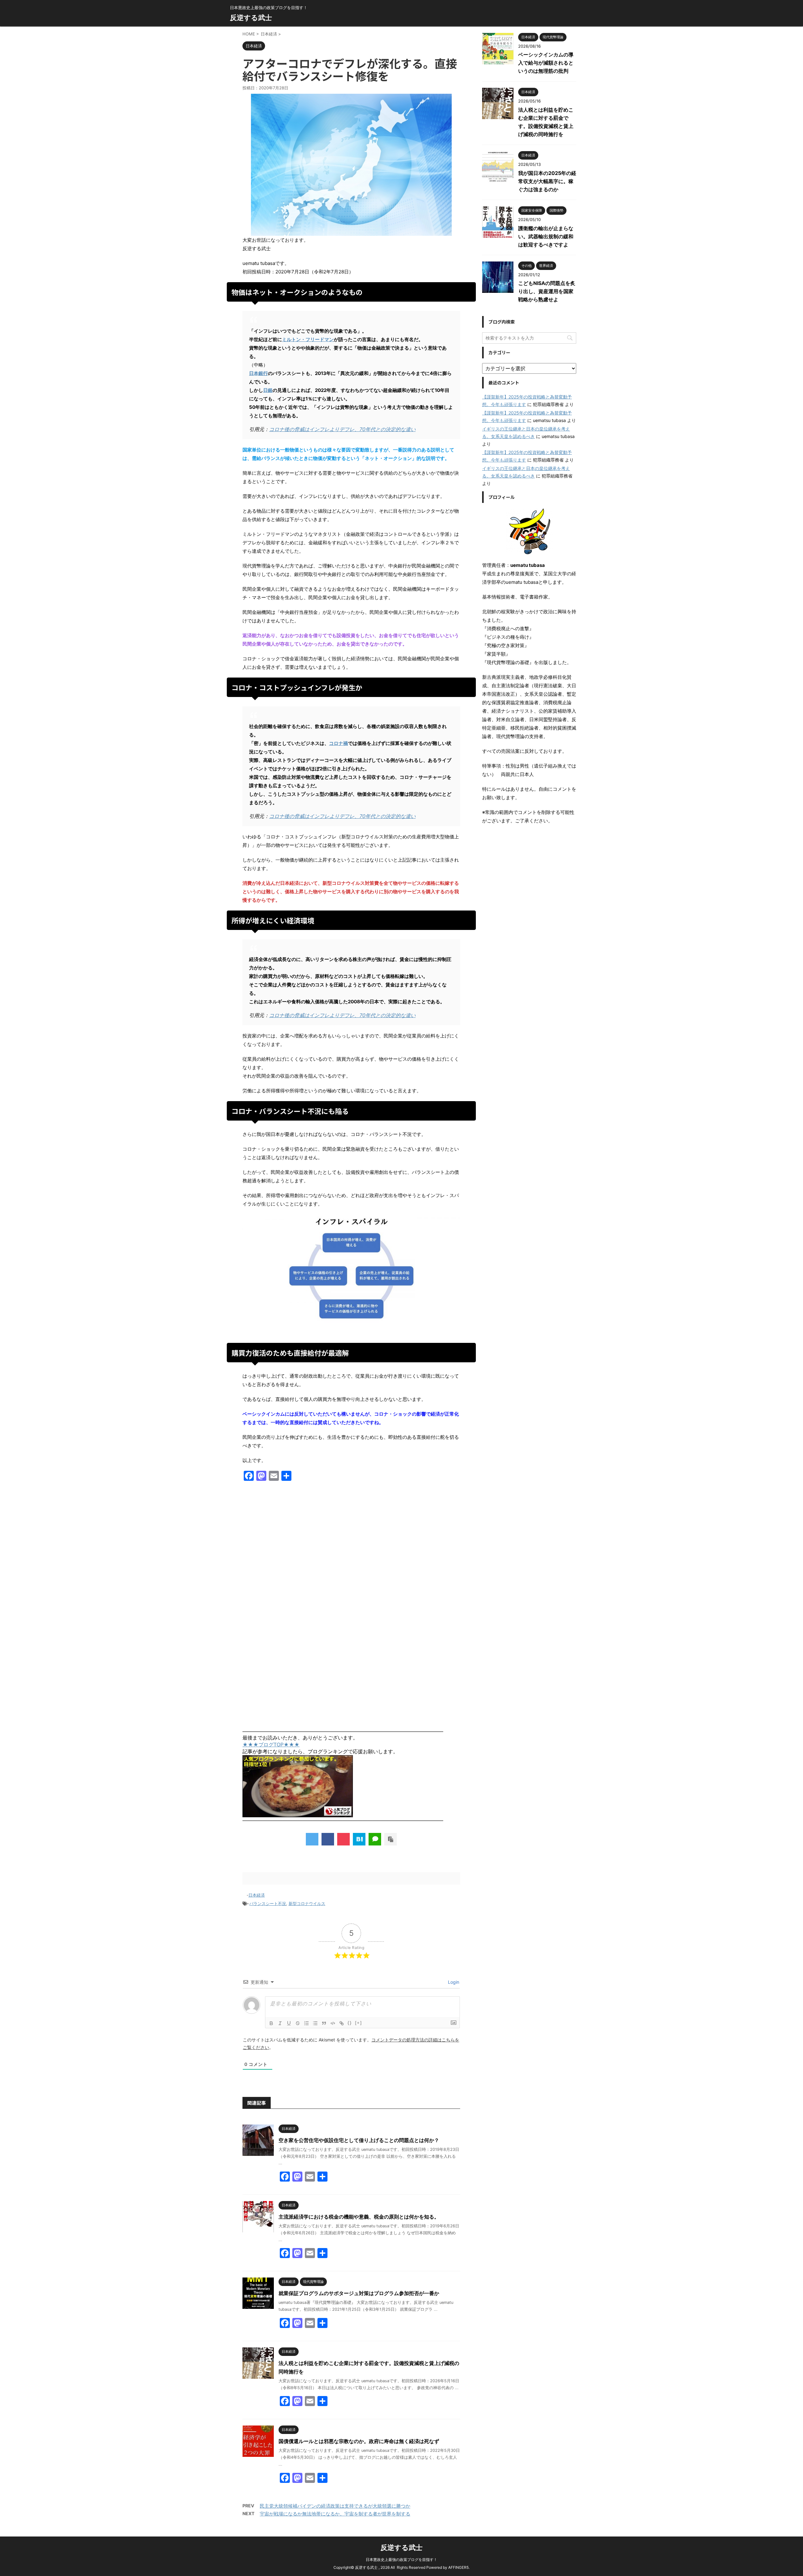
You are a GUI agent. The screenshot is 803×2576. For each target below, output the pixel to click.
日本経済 (257, 1895)
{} (350, 2023)
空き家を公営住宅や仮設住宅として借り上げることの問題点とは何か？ (359, 2140)
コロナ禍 (338, 743)
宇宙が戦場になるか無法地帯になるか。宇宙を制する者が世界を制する (335, 2514)
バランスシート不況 (268, 1903)
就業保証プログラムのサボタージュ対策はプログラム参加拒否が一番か (359, 2293)
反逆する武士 (251, 18)
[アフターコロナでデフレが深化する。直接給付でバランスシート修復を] (359, 1839)
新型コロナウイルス (307, 1903)
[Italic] (280, 2023)
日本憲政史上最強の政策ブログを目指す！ (401, 2560)
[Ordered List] (306, 2023)
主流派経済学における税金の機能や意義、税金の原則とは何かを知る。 (359, 2217)
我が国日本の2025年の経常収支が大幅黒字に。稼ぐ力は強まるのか (547, 181)
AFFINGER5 (458, 2567)
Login (453, 1982)
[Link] (342, 2023)
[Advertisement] (351, 1553)
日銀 (268, 390)
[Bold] (271, 2023)
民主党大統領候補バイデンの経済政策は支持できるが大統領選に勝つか (335, 2506)
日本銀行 (258, 373)
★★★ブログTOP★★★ (271, 1745)
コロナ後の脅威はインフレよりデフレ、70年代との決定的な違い (342, 429)
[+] (359, 2023)
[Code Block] (333, 2023)
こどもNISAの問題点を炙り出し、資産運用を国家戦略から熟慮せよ (547, 291)
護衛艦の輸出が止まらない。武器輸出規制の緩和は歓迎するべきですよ (546, 236)
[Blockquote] (324, 2023)
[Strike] (298, 2023)
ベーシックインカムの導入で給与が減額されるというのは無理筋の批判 (546, 63)
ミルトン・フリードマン (308, 339)
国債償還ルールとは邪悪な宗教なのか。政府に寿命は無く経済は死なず (359, 2441)
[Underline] (289, 2023)
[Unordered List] (315, 2023)
